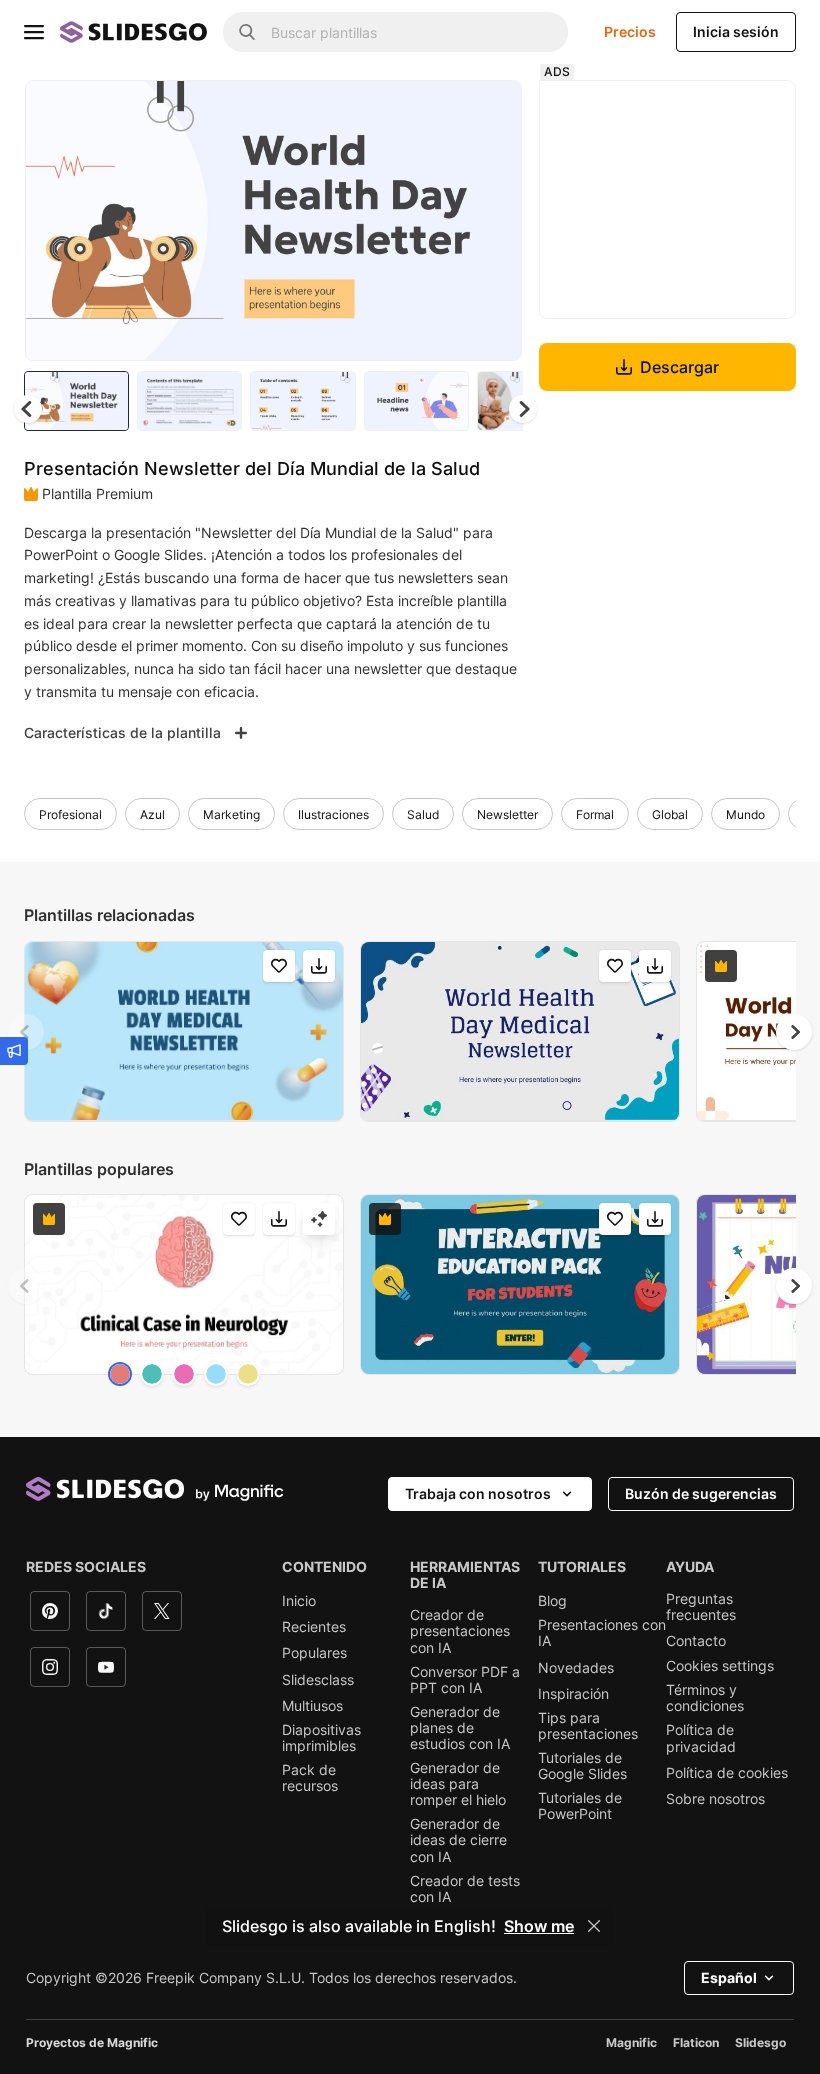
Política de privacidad (701, 1738)
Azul (152, 814)
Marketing (231, 814)
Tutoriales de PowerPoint (580, 1806)
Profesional (70, 814)
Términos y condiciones (705, 1698)
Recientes (314, 1627)
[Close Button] (594, 1926)
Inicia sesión (736, 31)
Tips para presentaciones (588, 1726)
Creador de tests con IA (465, 1889)
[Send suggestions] (14, 1051)
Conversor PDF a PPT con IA (465, 1680)
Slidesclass (318, 1680)
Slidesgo (760, 2042)
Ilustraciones (333, 814)
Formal (595, 814)
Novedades (576, 1668)
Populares (314, 1653)
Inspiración (573, 1694)
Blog (552, 1601)
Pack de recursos (310, 1778)
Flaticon (696, 2042)
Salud (423, 814)
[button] (523, 409)
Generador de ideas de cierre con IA (458, 1840)
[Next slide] (492, 220)
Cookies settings (720, 1666)
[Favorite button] (436, 112)
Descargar (679, 367)
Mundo (745, 814)
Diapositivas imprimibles (321, 1738)
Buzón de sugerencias (701, 1493)
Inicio (299, 1601)
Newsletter (507, 814)
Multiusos (312, 1706)
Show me (539, 1926)
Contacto (696, 1641)
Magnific (631, 2042)
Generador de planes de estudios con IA (460, 1728)
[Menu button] (34, 32)
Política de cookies (727, 1773)
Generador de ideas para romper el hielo (458, 1784)
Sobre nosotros (715, 1799)
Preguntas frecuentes (701, 1607)
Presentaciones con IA (602, 1633)
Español (729, 1977)
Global (670, 814)
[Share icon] (488, 112)
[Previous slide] (26, 1032)
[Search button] (247, 32)
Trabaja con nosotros (478, 1493)
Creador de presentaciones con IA (460, 1631)
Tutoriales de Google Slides (582, 1766)
